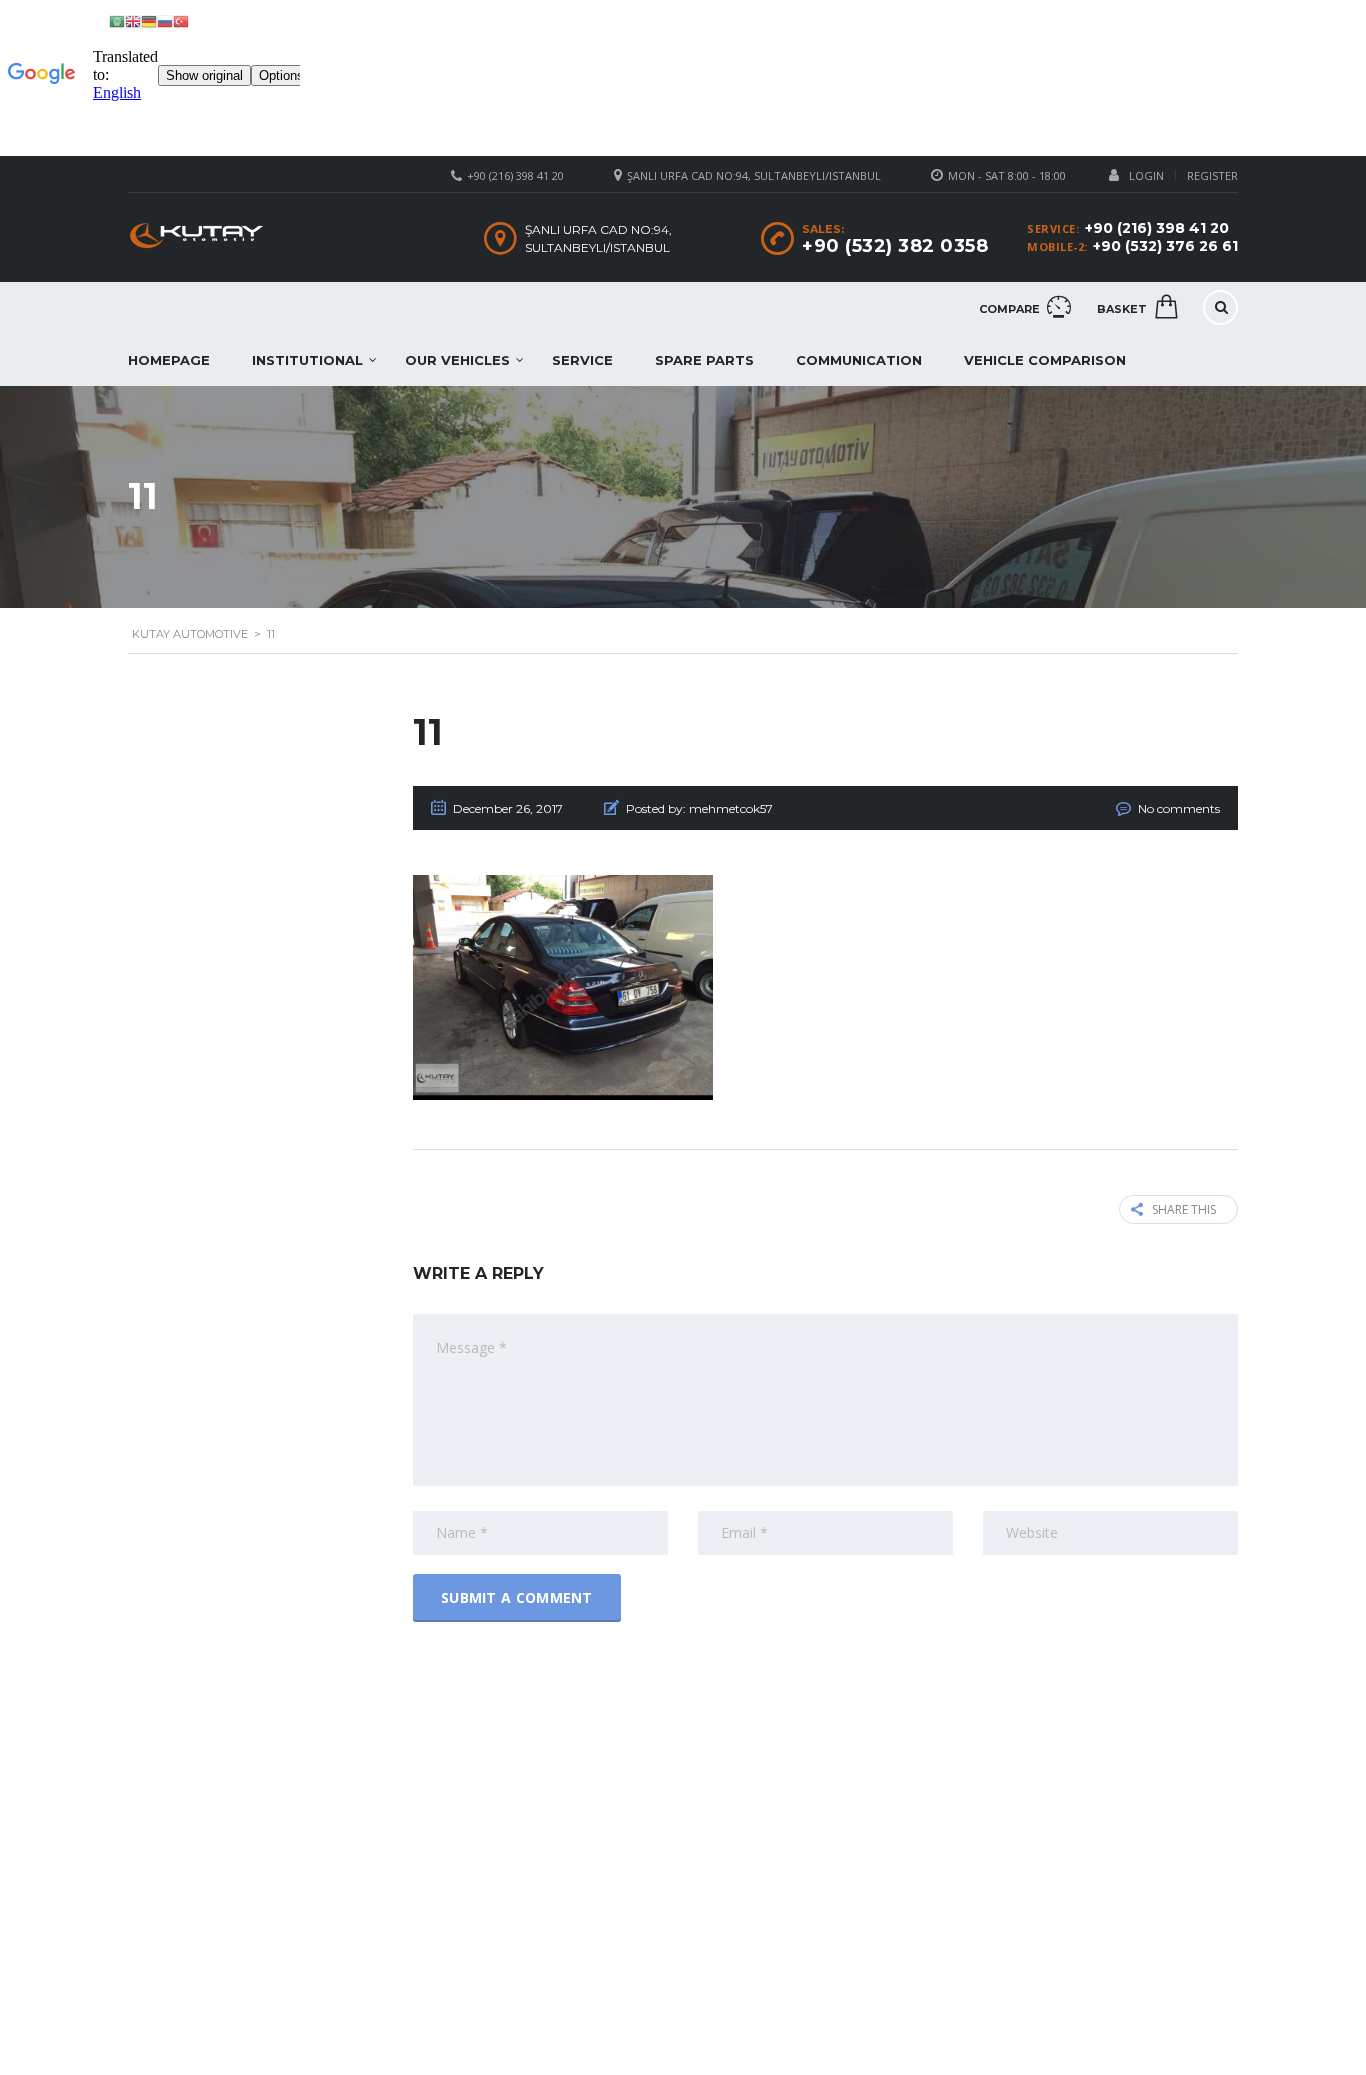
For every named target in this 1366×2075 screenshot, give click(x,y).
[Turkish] (181, 20)
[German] (149, 20)
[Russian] (165, 20)
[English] (133, 20)
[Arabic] (117, 20)
